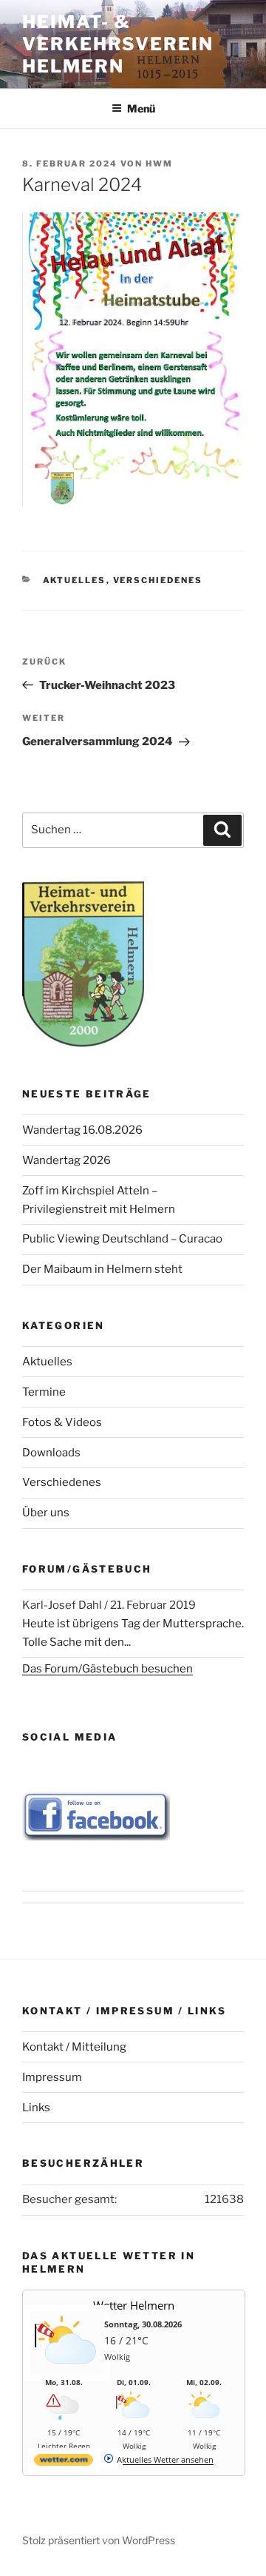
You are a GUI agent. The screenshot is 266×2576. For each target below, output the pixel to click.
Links (36, 2108)
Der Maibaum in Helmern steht (102, 1269)
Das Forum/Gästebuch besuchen (108, 1669)
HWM (159, 164)
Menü (141, 108)
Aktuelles (75, 580)
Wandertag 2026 (66, 1160)
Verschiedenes (158, 580)
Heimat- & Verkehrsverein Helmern (118, 44)
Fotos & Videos (62, 1422)
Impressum (52, 2077)
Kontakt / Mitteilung (74, 2047)
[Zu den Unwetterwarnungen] (67, 2371)
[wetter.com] (64, 2462)
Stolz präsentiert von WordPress (99, 2540)
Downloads (51, 1453)
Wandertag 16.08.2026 (82, 1130)
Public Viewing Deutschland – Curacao (122, 1239)
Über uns (46, 1513)
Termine (44, 1392)
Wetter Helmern (134, 2305)
